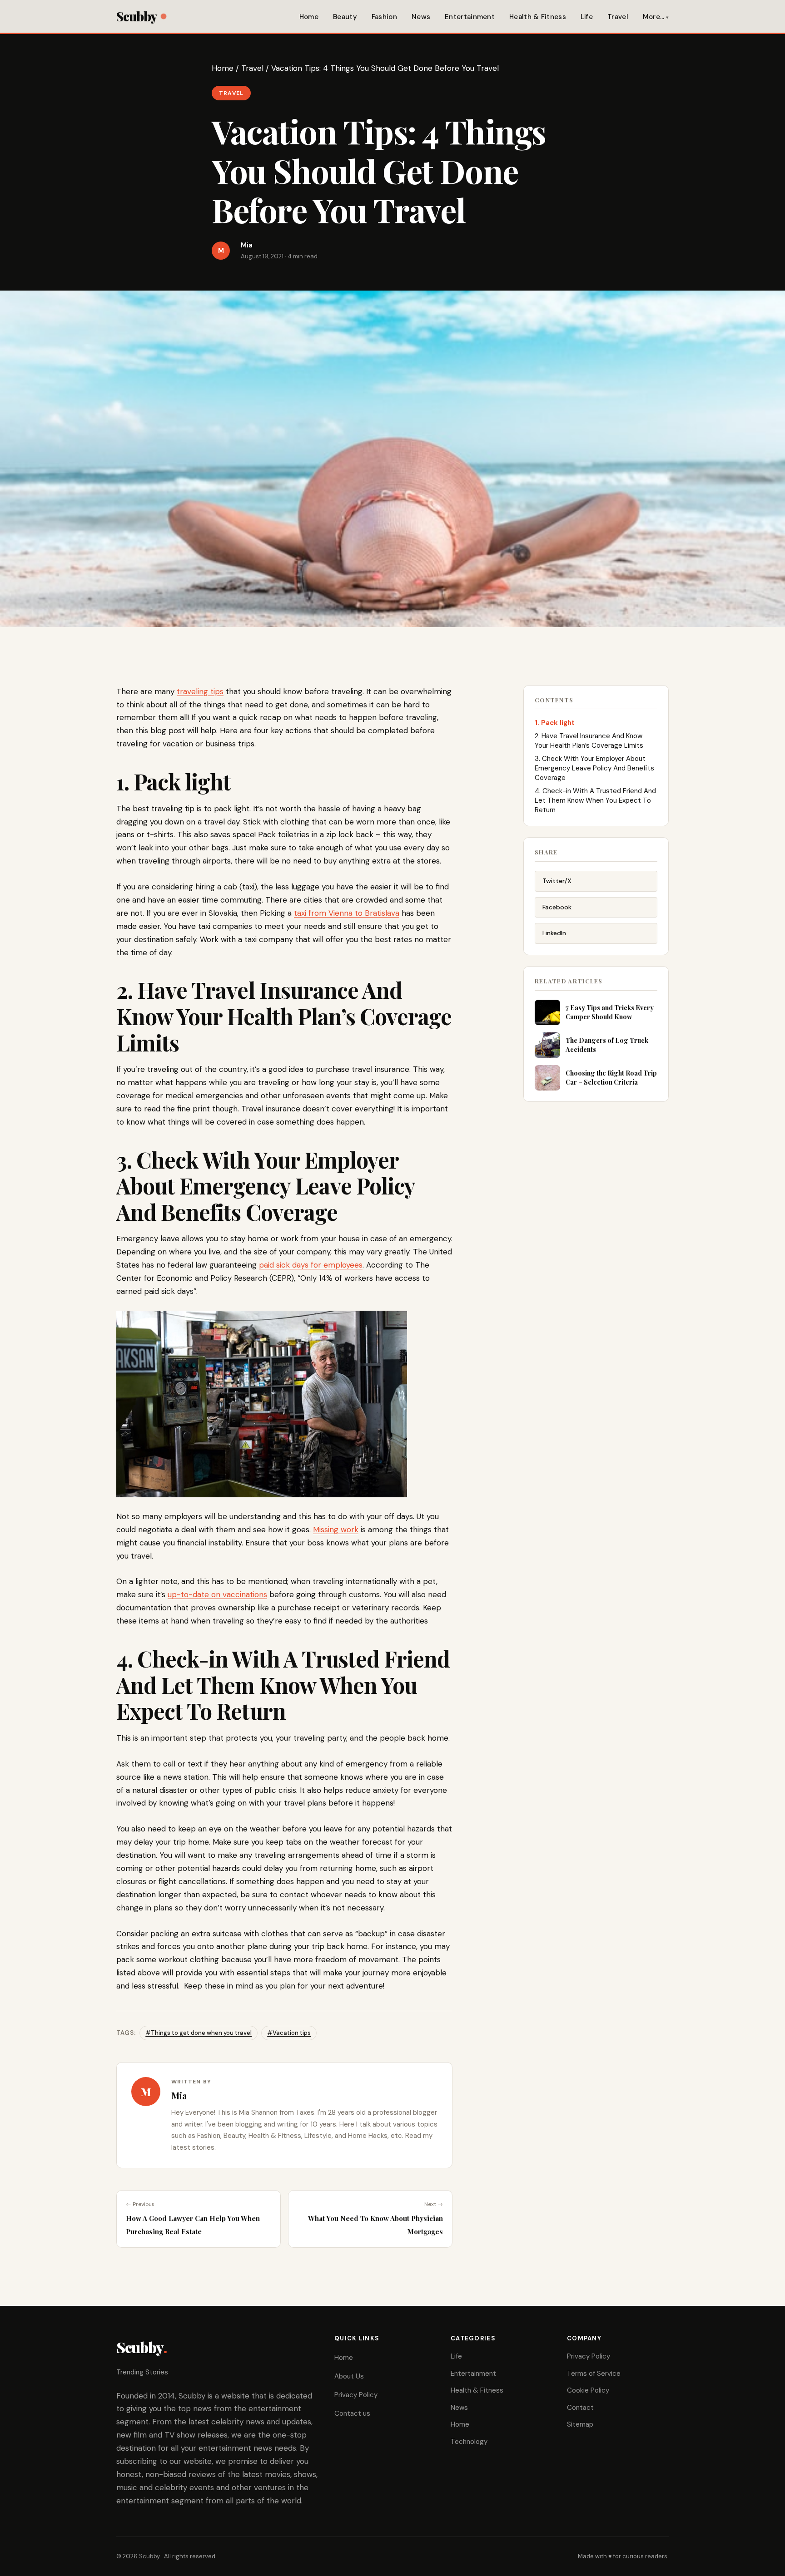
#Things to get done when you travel (199, 2033)
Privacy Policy (356, 2395)
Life (587, 17)
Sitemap (580, 2424)
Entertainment (470, 17)
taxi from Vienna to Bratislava (347, 913)
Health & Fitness (538, 17)
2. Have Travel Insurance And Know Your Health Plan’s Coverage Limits (589, 741)
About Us (349, 2376)
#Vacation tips (289, 2033)
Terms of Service (594, 2374)
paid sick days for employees (311, 1265)
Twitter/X (557, 881)
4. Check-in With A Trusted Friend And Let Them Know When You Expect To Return (595, 800)
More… (654, 17)
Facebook (557, 907)
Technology (469, 2442)
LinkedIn (554, 933)
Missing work (336, 1530)
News (421, 17)
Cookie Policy (588, 2390)
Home (309, 17)
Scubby (137, 16)
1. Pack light (555, 723)
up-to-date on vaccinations (217, 1594)
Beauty (345, 17)
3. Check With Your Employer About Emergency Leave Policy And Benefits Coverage (594, 768)
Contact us (352, 2413)
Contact (580, 2408)
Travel (618, 17)
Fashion (384, 17)
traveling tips (200, 691)
